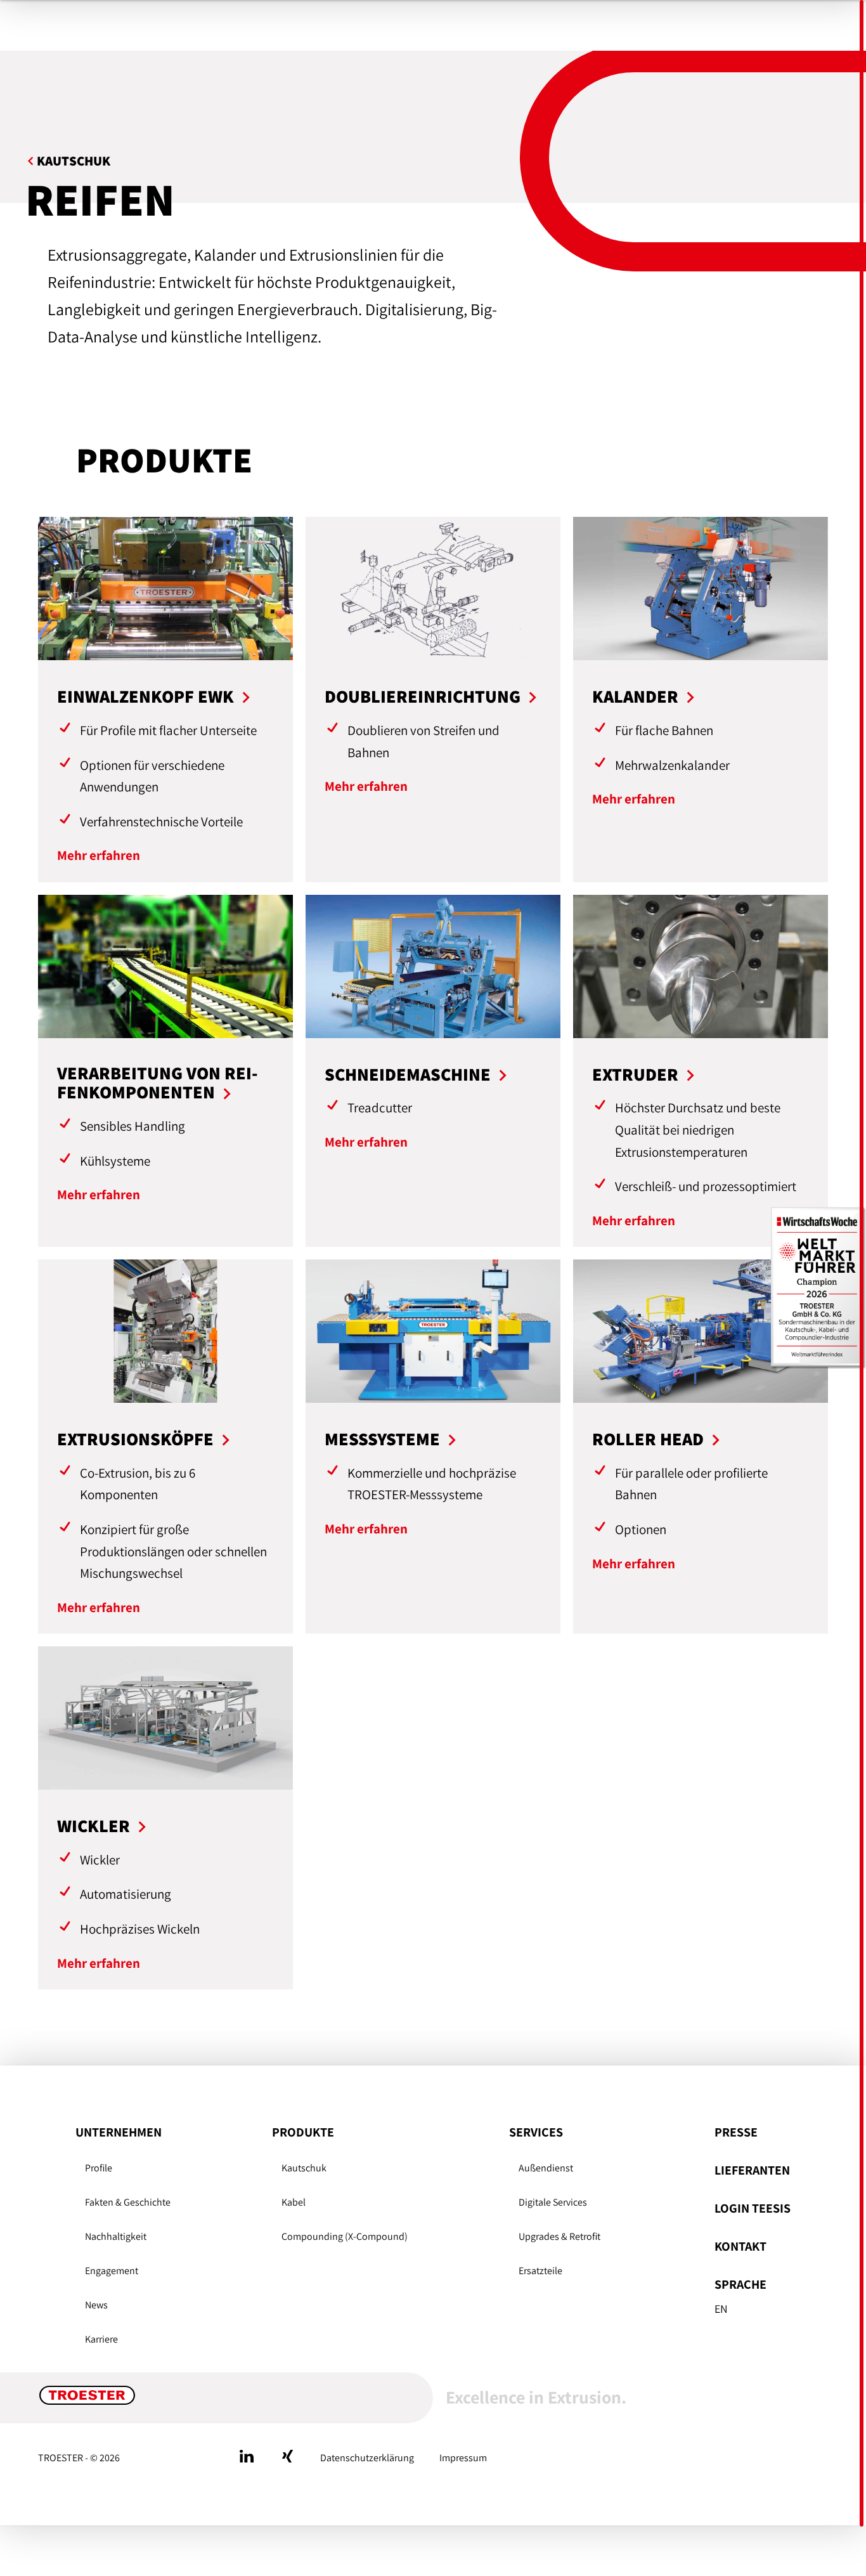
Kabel (294, 2202)
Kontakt (740, 2246)
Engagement (112, 2271)
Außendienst (546, 2168)
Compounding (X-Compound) (345, 2236)
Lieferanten (752, 2170)
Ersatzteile (540, 2271)
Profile (99, 2168)
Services (536, 2132)
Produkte (303, 2132)
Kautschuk (304, 2168)
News (96, 2305)
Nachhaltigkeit (116, 2236)
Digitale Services (553, 2202)
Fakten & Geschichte (128, 2202)
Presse (736, 2132)
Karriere (101, 2339)
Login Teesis (753, 2208)
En (721, 2309)
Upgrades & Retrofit (559, 2236)
